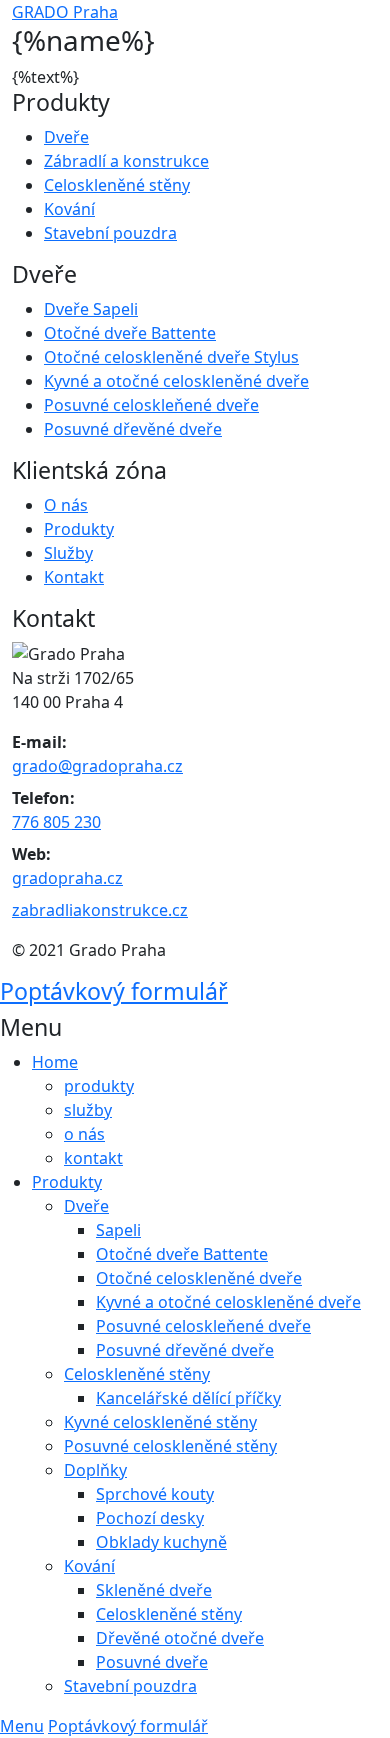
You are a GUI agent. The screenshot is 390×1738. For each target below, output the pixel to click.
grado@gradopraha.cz (97, 766)
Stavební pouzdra (110, 233)
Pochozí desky (150, 1518)
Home (55, 1062)
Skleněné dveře (154, 1590)
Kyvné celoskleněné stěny (160, 1422)
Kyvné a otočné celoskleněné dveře (176, 381)
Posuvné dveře (152, 1662)
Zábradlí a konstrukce (126, 161)
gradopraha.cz (67, 878)
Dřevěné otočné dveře (180, 1638)
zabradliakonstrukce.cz (100, 910)
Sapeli (118, 1230)
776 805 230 (56, 822)
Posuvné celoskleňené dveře (151, 405)
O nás (66, 505)
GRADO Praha (65, 12)
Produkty (79, 529)
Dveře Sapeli (91, 309)
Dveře (66, 137)
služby (88, 1110)
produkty (99, 1086)
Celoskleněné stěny (117, 185)
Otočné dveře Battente (130, 333)
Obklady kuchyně (161, 1542)
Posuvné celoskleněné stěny (170, 1446)
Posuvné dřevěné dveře (133, 429)
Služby (68, 553)
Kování (69, 209)
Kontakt (74, 577)
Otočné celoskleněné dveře (199, 1278)
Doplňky (95, 1470)
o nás (84, 1134)
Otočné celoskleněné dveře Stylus (171, 357)
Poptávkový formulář (114, 991)
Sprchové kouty (155, 1494)
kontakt (93, 1158)
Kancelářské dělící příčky (188, 1398)
